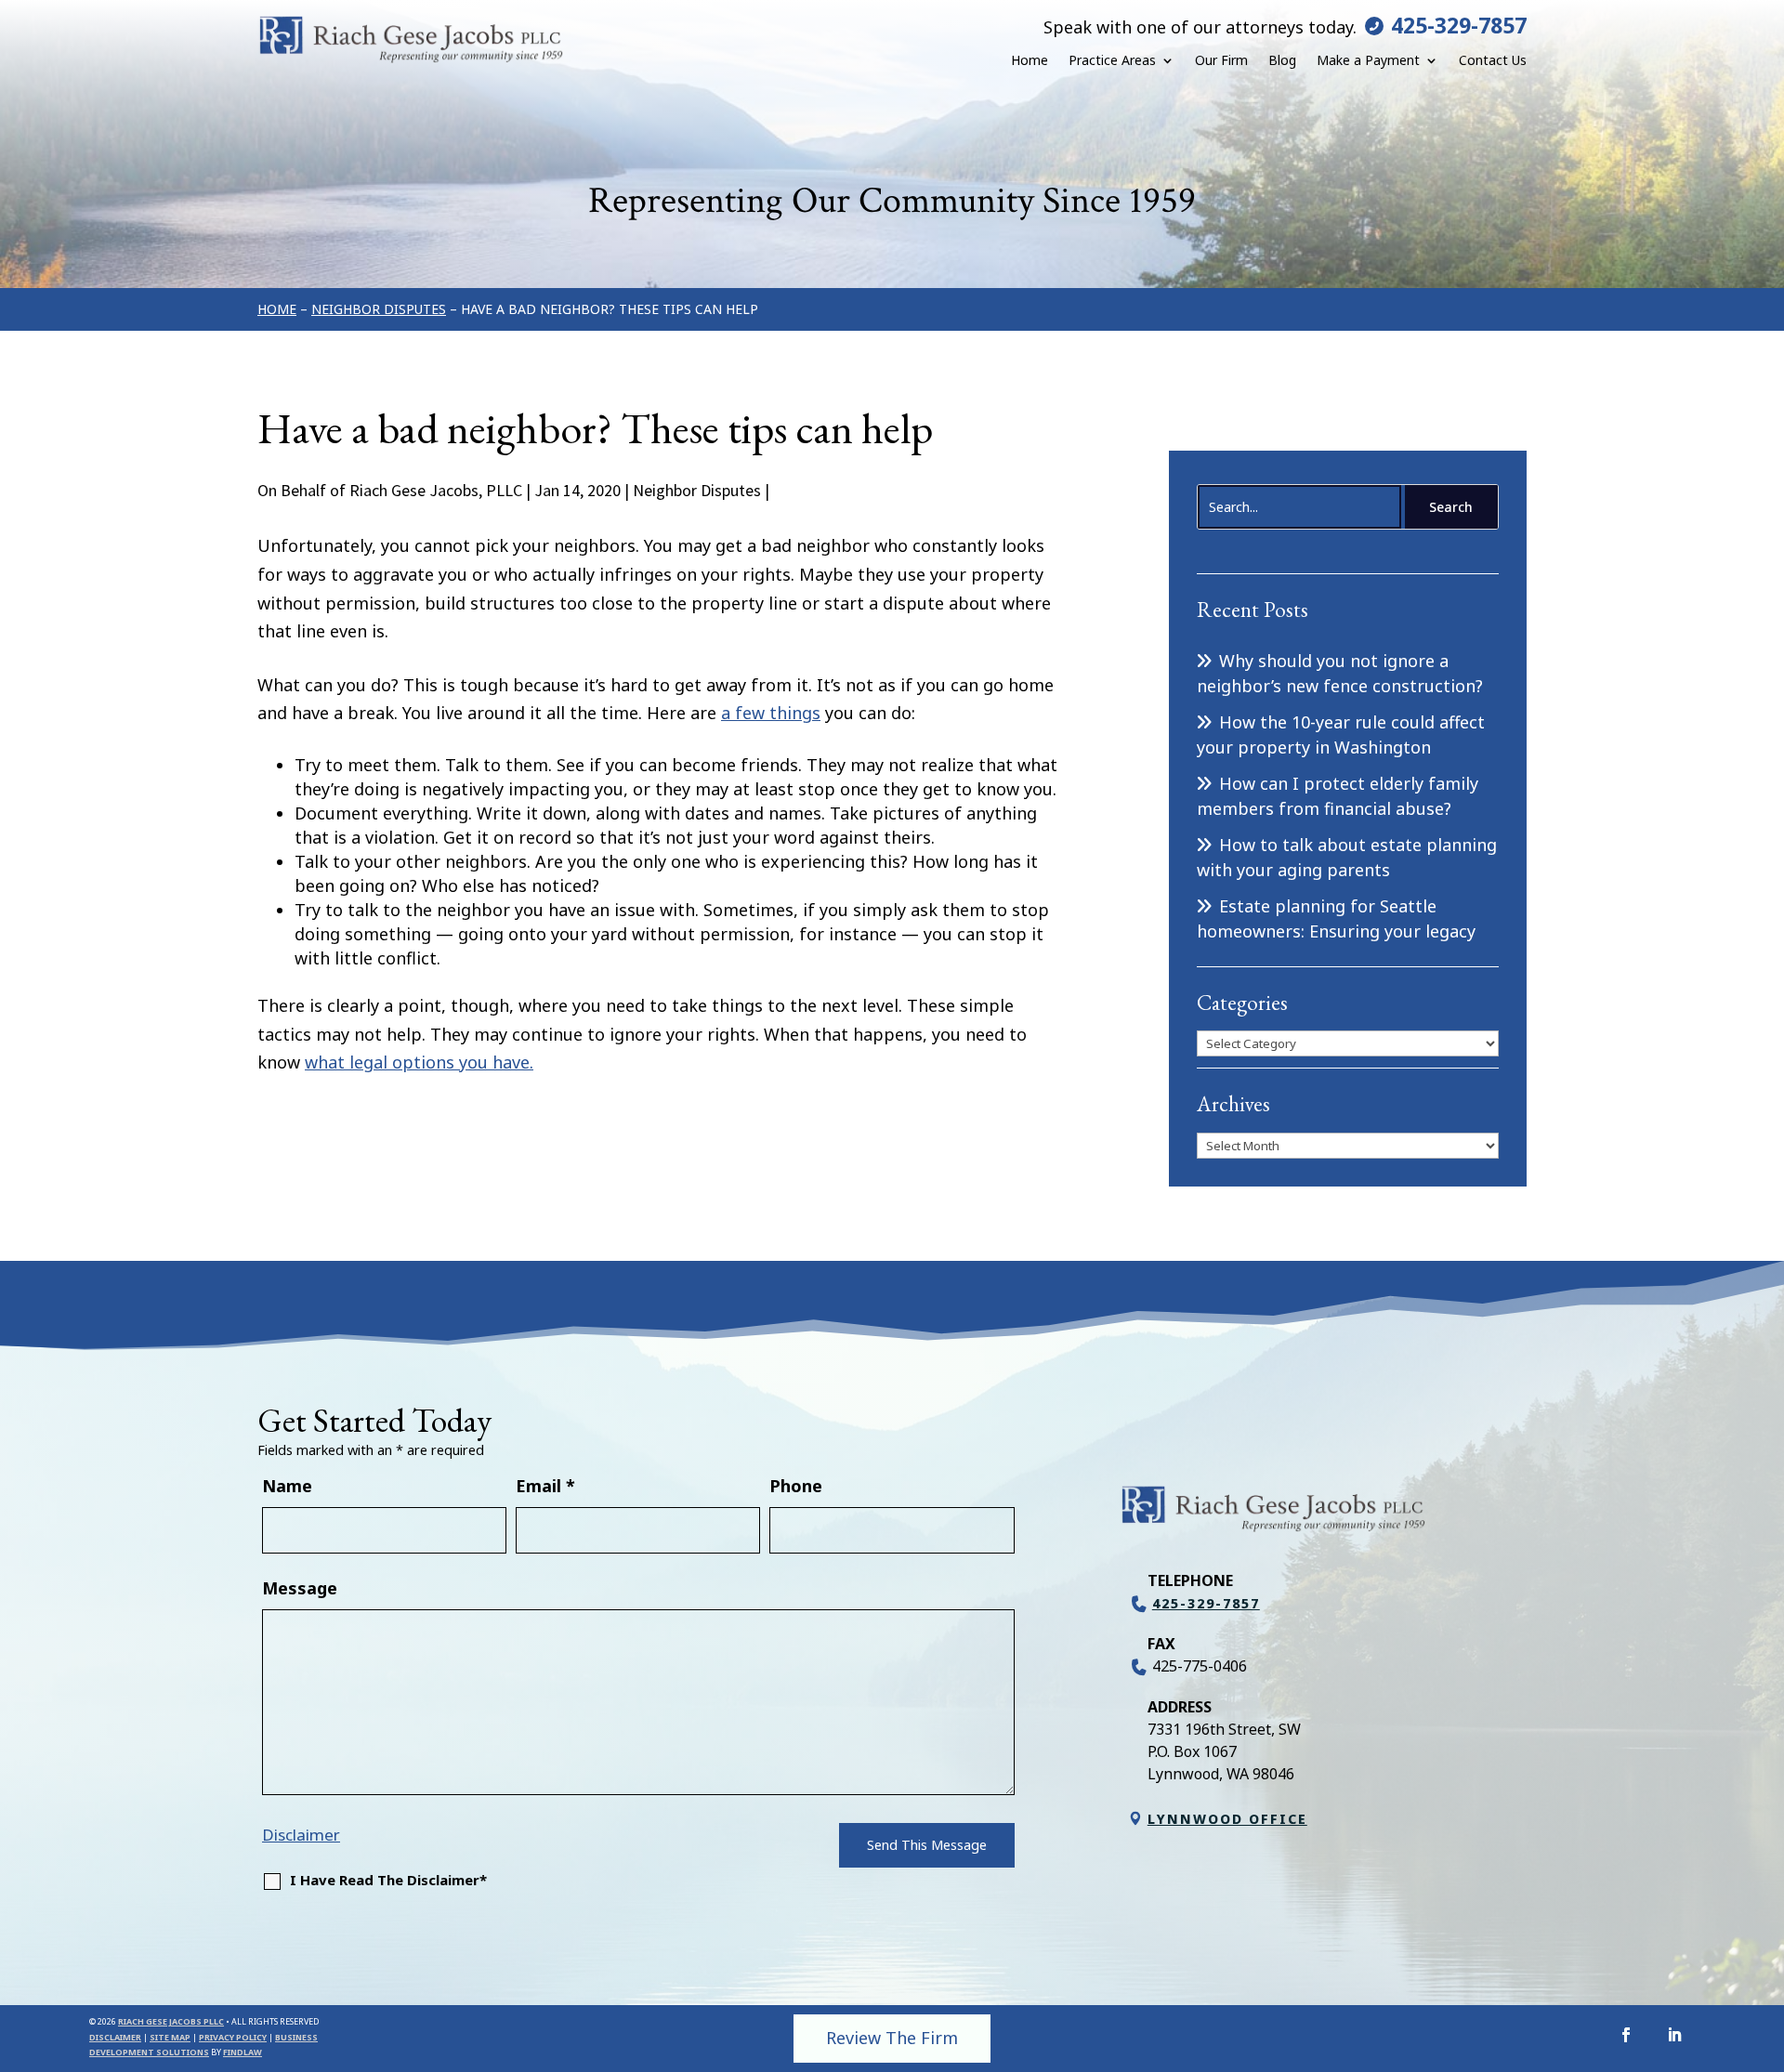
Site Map (170, 2037)
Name (287, 1486)
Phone (796, 1486)
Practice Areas (1112, 60)
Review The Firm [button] (892, 2038)
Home (1030, 60)
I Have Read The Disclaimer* (388, 1880)
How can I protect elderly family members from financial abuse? (1338, 796)
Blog (1282, 60)
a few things (771, 713)
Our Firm (1221, 60)
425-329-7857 (1459, 25)
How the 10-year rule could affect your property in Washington (1341, 734)
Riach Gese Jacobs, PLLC (436, 490)
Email (545, 1486)
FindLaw (243, 2052)
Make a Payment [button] (1368, 60)
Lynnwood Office (1227, 1819)
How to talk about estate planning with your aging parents (1347, 857)
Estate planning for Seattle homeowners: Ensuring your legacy (1336, 918)
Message (300, 1588)
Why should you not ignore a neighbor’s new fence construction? (1340, 673)
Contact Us (1493, 60)
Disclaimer (301, 1835)
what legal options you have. (419, 1062)
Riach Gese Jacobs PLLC (171, 2021)
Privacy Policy (233, 2037)
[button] (1765, 1937)
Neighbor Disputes (697, 490)
